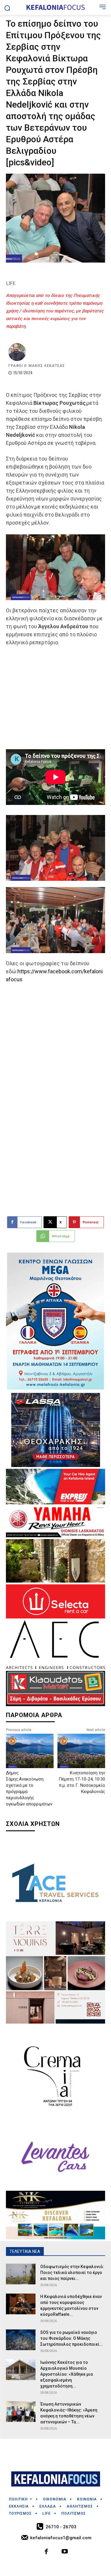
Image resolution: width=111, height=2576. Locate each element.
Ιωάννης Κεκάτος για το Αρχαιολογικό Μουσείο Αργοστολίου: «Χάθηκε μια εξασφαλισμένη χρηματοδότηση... (67, 2374)
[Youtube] (65, 2552)
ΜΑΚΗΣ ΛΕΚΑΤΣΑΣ (47, 366)
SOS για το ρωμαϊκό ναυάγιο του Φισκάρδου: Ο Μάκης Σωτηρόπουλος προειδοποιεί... (72, 2338)
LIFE (11, 283)
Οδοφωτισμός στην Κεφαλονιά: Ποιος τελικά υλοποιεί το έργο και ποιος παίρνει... (72, 2273)
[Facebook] (46, 2552)
